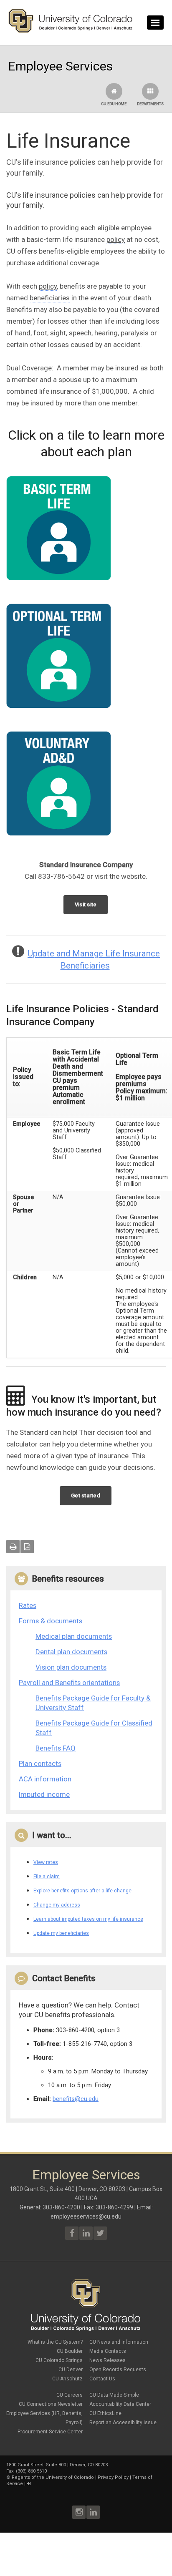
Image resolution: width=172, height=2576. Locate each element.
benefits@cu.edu (76, 2099)
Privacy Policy (113, 2477)
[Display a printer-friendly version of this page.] (13, 1547)
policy (116, 239)
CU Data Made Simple (114, 2395)
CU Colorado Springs (59, 2360)
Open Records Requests (118, 2370)
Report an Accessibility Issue (123, 2423)
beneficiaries (50, 298)
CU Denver (71, 2370)
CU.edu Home (114, 104)
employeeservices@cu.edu (86, 2216)
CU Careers (70, 2395)
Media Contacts (108, 2351)
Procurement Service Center (50, 2432)
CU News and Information (119, 2342)
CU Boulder (70, 2351)
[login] (29, 2484)
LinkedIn (93, 2512)
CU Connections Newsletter (51, 2404)
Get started (86, 1496)
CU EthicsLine (105, 2413)
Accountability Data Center (120, 2404)
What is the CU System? (55, 2342)
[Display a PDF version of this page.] (27, 1547)
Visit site (86, 904)
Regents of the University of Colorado (53, 2477)
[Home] (71, 31)
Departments (150, 104)
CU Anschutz (67, 2379)
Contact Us (102, 2379)
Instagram (79, 2512)
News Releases (107, 2360)
